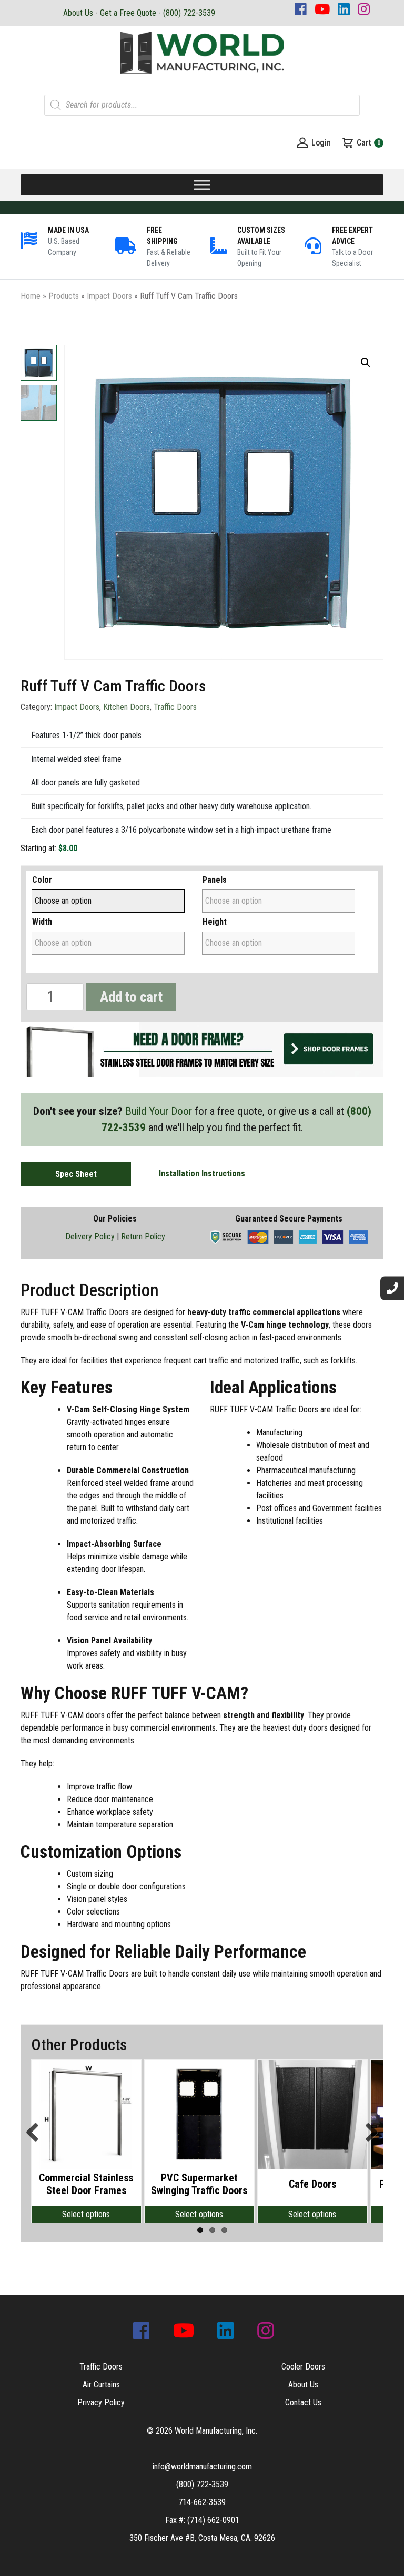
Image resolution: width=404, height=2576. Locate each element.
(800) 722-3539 (202, 2484)
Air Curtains (101, 2384)
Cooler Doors (303, 2367)
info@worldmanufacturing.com (202, 2466)
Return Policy (143, 1237)
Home (31, 296)
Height (215, 922)
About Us (78, 13)
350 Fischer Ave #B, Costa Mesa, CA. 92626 (202, 2538)
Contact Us (303, 2402)
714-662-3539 (202, 2502)
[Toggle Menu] (202, 185)
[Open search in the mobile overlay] (202, 105)
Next (368, 2133)
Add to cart (131, 997)
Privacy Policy (101, 2402)
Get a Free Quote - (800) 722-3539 (158, 13)
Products (64, 296)
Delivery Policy (90, 1237)
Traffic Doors (175, 707)
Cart (368, 143)
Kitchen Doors (127, 707)
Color (42, 880)
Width (42, 922)
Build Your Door (159, 1111)
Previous (36, 2133)
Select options (86, 2214)
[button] (366, 363)
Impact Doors (109, 296)
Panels (215, 880)
